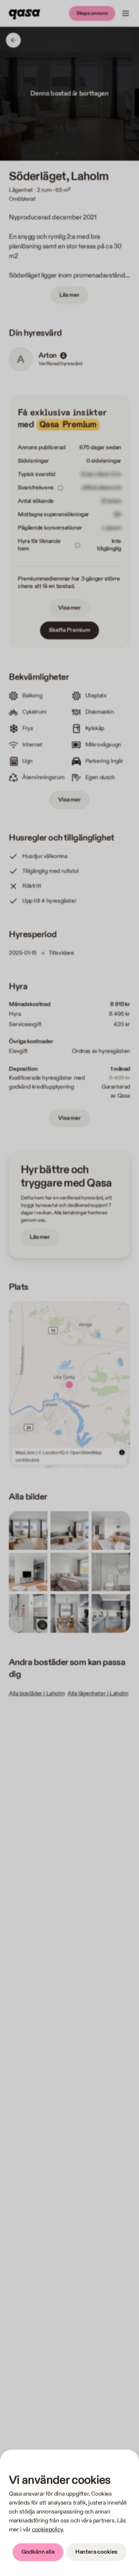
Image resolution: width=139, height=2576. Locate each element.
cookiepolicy (47, 2530)
